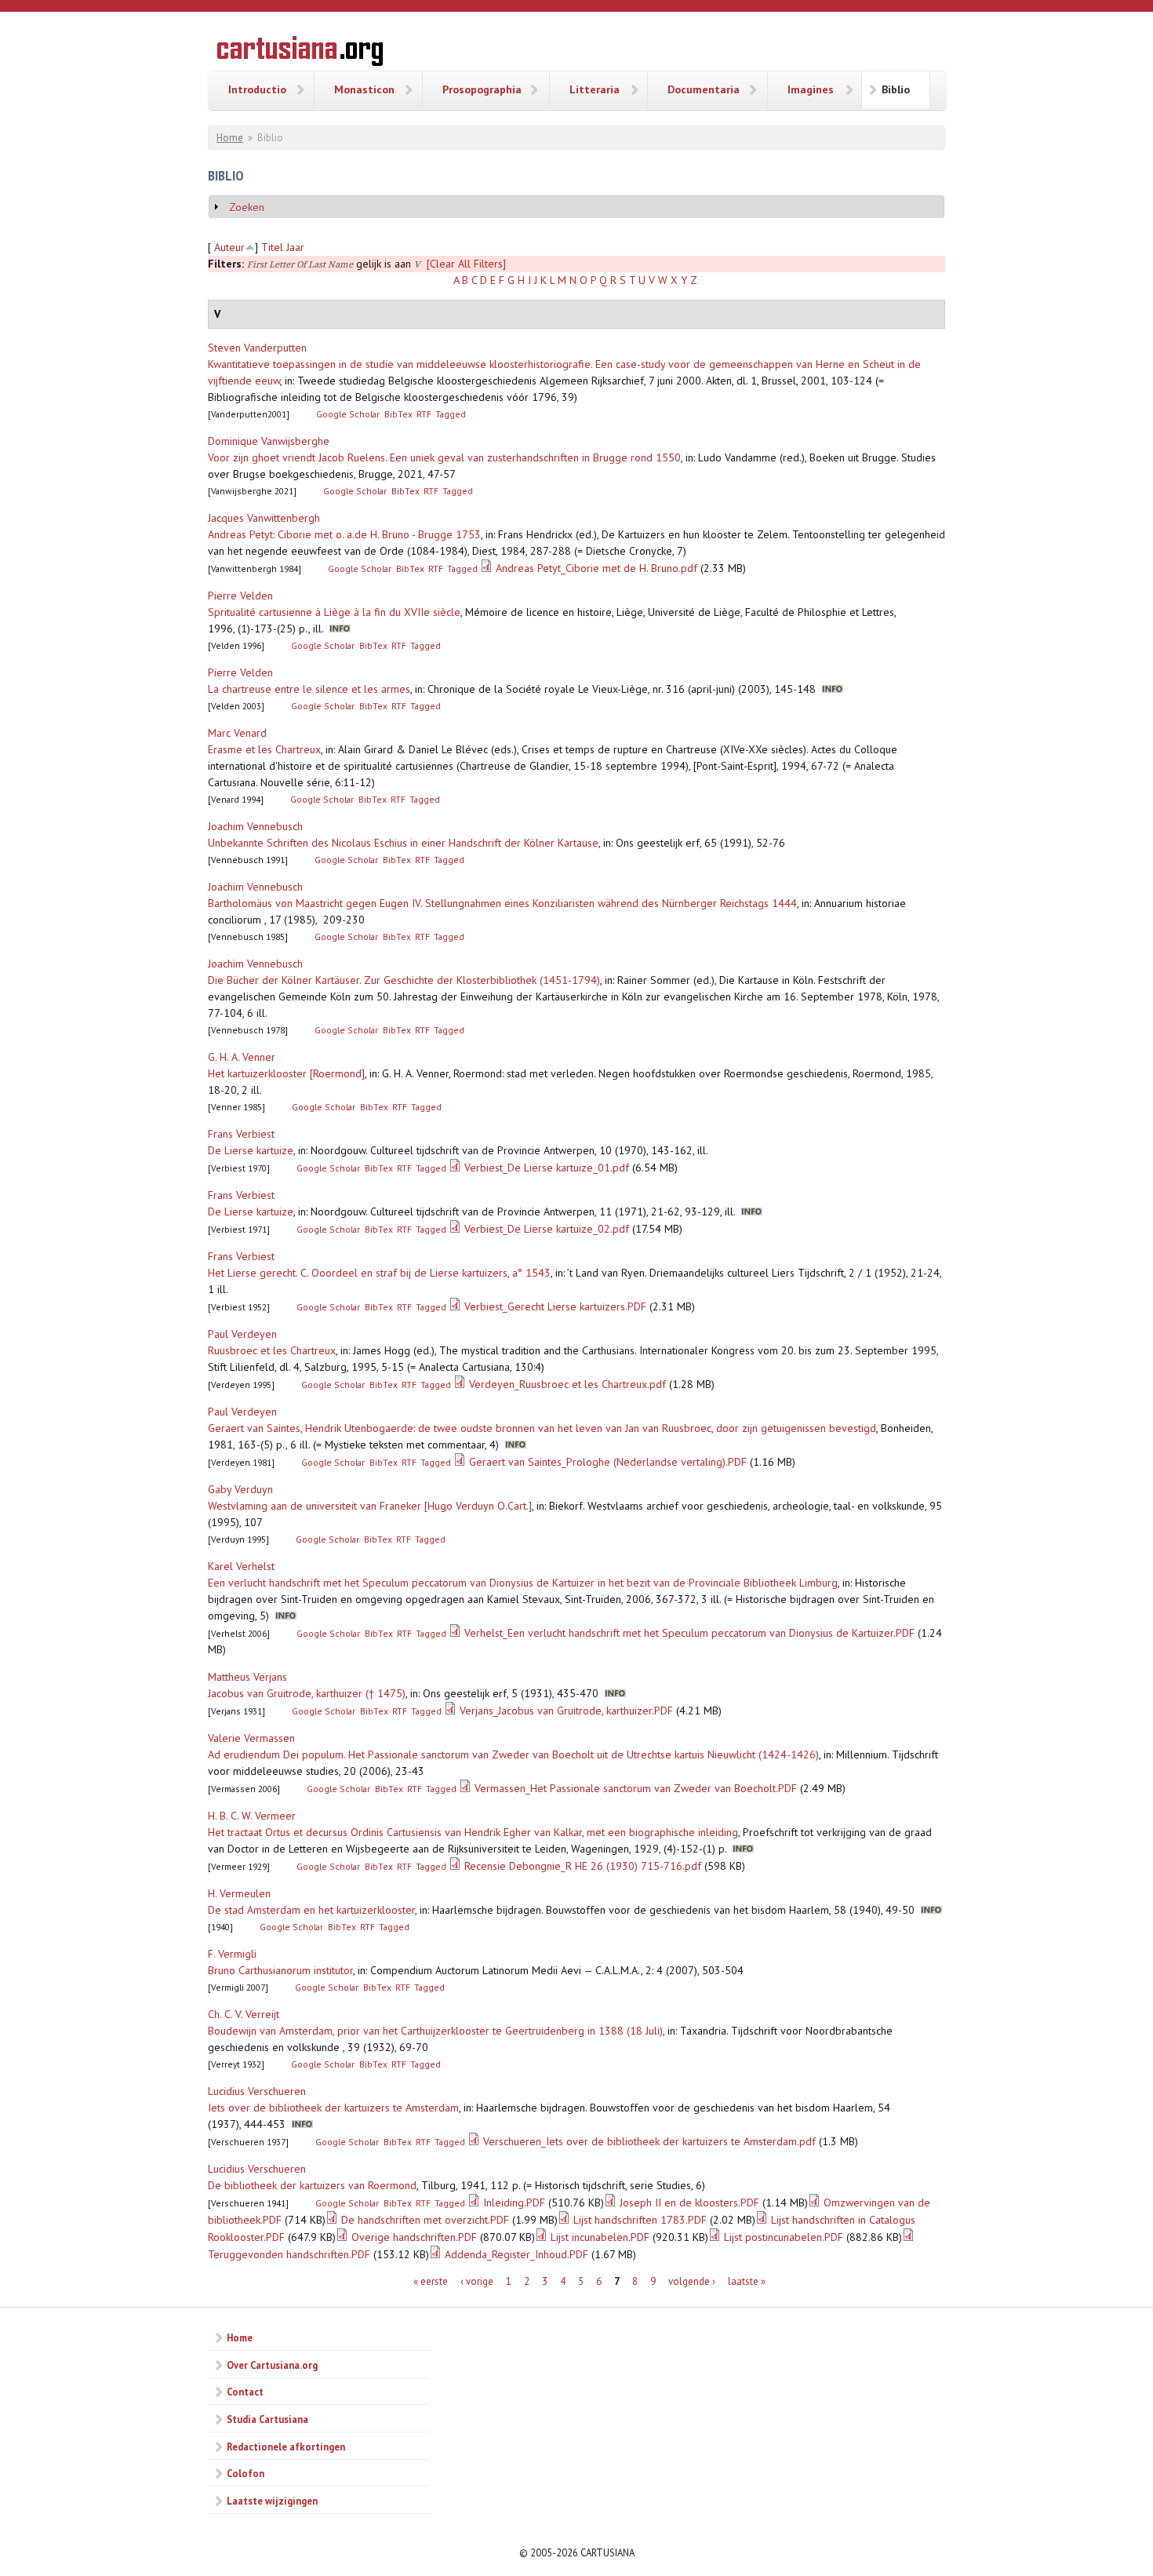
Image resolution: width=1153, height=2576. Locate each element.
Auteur (229, 247)
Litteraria (595, 89)
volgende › (692, 2281)
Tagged (451, 414)
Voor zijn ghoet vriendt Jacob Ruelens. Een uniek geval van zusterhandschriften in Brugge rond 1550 (444, 457)
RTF (424, 414)
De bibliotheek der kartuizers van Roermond (312, 2185)
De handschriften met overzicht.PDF (425, 2220)
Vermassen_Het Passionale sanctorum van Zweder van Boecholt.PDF (636, 1788)
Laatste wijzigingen (272, 2501)
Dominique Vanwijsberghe (269, 441)
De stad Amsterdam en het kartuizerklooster (311, 1910)
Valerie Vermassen (251, 1738)
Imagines (811, 89)
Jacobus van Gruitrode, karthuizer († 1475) (307, 1693)
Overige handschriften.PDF (414, 2237)
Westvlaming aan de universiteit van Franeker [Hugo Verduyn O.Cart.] (370, 1506)
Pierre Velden (240, 596)
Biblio (896, 89)
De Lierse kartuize (251, 1150)
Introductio (257, 89)
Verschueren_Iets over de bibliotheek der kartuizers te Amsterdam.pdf (649, 2141)
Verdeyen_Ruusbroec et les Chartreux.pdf (567, 1384)
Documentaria (704, 89)
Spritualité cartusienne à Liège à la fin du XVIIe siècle (334, 612)
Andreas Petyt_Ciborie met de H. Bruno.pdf (597, 568)
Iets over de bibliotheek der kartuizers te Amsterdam (333, 2108)
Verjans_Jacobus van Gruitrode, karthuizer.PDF (566, 1711)
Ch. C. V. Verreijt (244, 2014)
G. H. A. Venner (242, 1057)
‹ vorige (477, 2281)
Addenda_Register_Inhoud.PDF (516, 2254)
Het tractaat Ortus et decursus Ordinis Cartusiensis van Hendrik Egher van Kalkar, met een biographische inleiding (473, 1832)
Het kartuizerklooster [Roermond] (286, 1073)
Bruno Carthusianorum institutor (280, 1970)
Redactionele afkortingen (286, 2447)
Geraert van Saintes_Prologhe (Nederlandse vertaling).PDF (608, 1462)
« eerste (431, 2281)
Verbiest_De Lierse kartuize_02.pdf (547, 1229)
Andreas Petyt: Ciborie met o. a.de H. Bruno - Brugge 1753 (344, 534)
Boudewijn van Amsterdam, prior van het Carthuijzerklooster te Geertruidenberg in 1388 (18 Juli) (435, 2031)
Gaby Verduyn (240, 1489)
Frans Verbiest (241, 1134)
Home (230, 138)
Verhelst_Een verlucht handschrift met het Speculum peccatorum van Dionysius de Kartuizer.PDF (689, 1633)
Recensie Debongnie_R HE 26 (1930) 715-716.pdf (583, 1866)
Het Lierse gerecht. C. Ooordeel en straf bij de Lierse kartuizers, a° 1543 (379, 1273)
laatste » (747, 2281)
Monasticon (364, 89)
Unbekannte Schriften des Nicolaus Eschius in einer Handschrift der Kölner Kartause (403, 843)
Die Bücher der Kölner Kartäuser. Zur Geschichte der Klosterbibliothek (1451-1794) (404, 980)
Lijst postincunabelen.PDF (784, 2237)
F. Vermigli (232, 1954)
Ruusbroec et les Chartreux (272, 1350)
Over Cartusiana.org (272, 2365)
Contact (245, 2392)
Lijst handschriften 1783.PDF (640, 2220)
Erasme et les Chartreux (264, 749)
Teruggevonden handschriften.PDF (289, 2254)
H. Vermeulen (239, 1893)
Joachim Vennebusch (255, 826)
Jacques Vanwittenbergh (264, 518)
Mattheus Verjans (247, 1677)
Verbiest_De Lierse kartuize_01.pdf (547, 1168)
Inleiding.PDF (514, 2203)
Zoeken (247, 207)
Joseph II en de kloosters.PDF (689, 2203)
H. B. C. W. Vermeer (252, 1816)
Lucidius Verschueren (257, 2091)
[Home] (300, 53)
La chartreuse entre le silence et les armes (309, 689)
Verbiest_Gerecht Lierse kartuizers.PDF (555, 1306)
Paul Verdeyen (242, 1334)
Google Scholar (348, 414)
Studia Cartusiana (267, 2419)
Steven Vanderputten (257, 348)
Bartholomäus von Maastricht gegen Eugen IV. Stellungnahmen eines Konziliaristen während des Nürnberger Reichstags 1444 (502, 903)
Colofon (246, 2473)
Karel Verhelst (241, 1566)
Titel (272, 247)
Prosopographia (482, 89)
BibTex (398, 414)
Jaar (295, 247)
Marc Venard (237, 733)
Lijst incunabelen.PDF (600, 2237)
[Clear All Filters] (466, 264)
